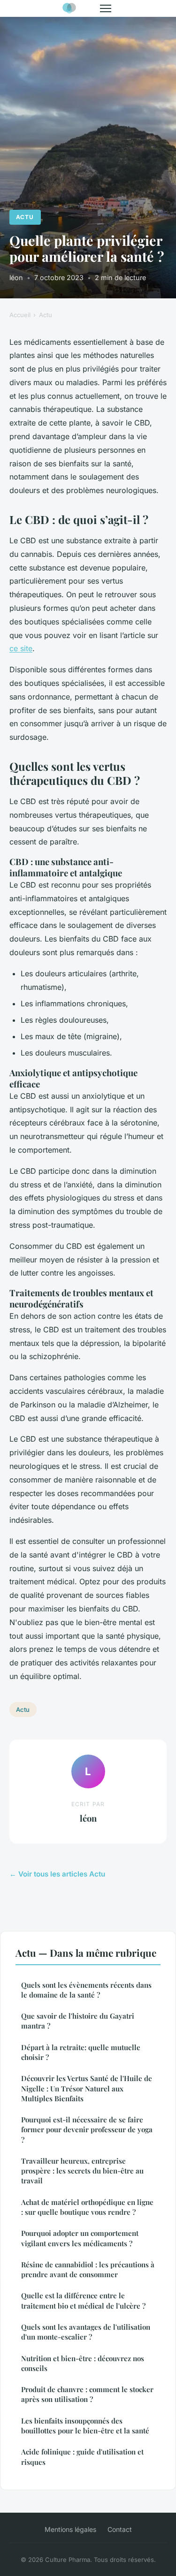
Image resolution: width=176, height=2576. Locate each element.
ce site (21, 648)
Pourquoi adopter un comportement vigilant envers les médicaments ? (80, 2238)
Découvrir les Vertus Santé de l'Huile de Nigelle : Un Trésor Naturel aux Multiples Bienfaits (87, 2088)
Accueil (20, 315)
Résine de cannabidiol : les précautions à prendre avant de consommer (88, 2269)
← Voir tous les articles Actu (57, 1874)
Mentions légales (70, 2529)
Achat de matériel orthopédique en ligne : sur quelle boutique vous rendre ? (87, 2207)
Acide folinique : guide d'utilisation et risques (82, 2457)
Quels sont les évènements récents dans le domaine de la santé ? (86, 1990)
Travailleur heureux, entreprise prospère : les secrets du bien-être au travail (82, 2171)
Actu (25, 217)
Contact (120, 2529)
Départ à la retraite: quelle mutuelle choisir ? (81, 2052)
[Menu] (106, 8)
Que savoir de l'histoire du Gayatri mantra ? (78, 2021)
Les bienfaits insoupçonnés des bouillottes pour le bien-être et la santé (85, 2426)
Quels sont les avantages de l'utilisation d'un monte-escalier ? (86, 2332)
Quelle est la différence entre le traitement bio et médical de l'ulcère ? (83, 2300)
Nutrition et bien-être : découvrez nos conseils (83, 2363)
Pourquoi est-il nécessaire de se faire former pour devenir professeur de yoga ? (87, 2130)
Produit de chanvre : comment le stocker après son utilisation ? (87, 2394)
